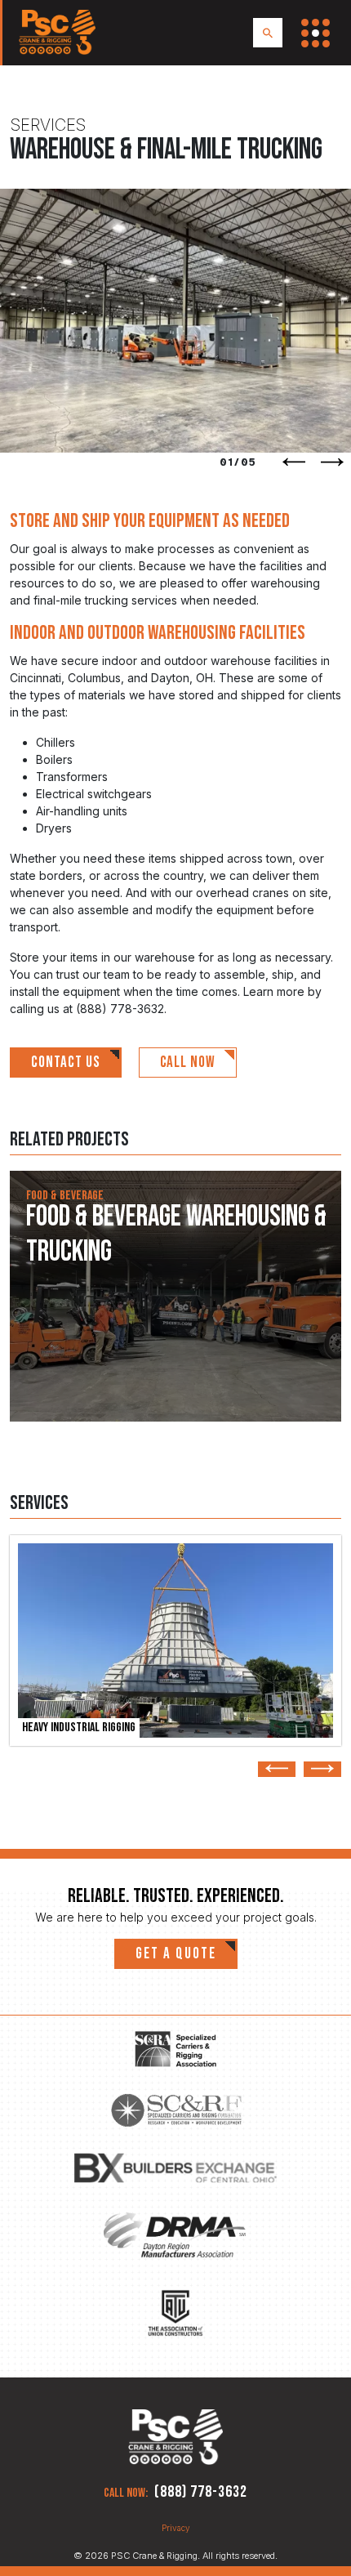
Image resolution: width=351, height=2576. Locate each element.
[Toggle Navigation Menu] (315, 33)
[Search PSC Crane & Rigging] (268, 33)
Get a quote (176, 1954)
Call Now (188, 1063)
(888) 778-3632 (201, 2492)
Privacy (176, 2528)
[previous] (294, 462)
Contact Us (66, 1063)
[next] (332, 462)
